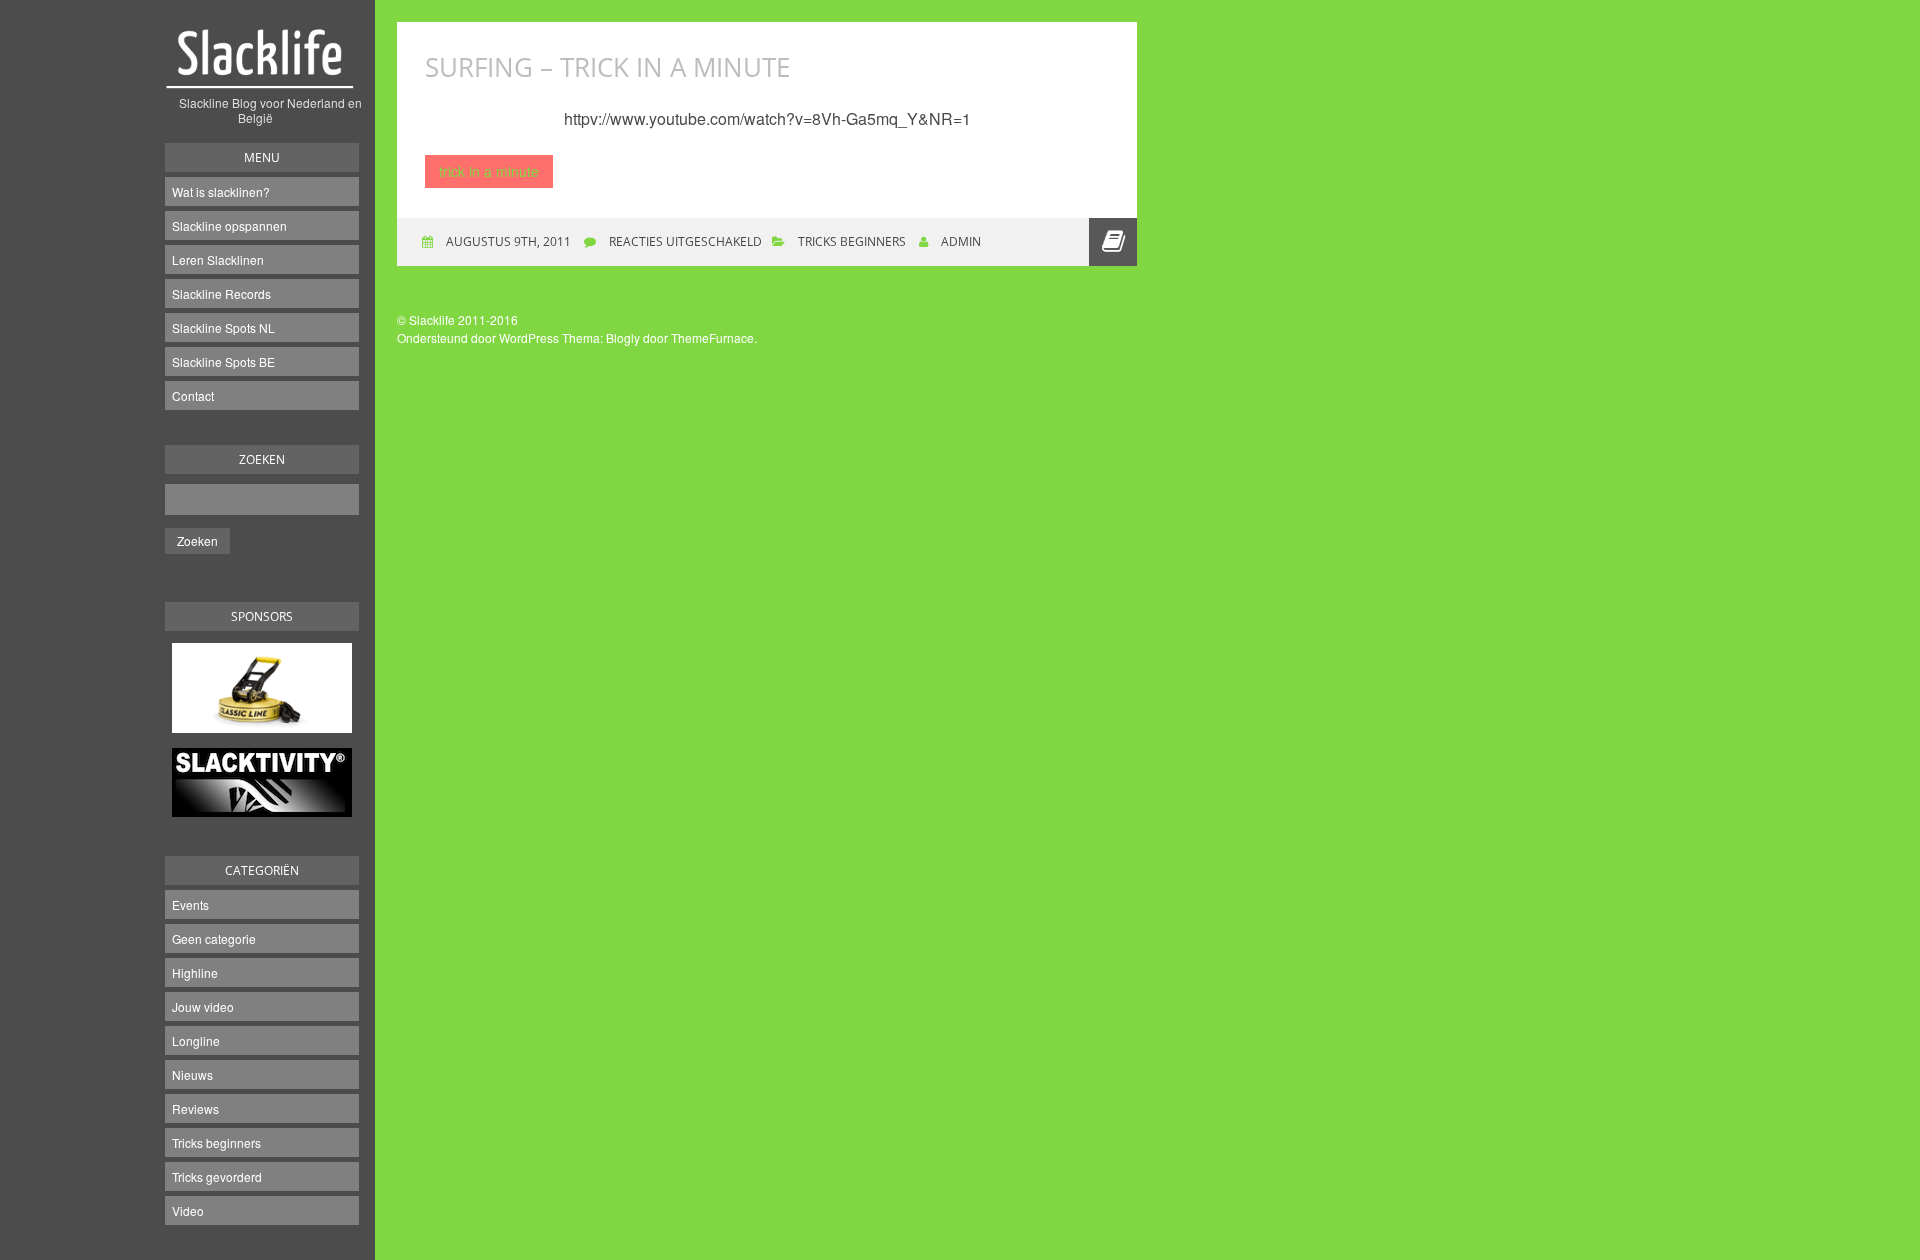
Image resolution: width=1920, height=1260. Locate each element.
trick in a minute (489, 171)
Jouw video (203, 1006)
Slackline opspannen (229, 225)
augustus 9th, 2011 (507, 241)
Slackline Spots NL (223, 327)
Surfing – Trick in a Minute (607, 67)
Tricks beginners (216, 1142)
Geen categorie (214, 938)
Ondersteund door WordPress (478, 337)
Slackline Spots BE (223, 361)
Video (188, 1210)
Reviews (195, 1108)
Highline (195, 972)
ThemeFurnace (712, 337)
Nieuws (192, 1074)
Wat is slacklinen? (221, 191)
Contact (193, 395)
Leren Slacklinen (218, 259)
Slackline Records (221, 293)
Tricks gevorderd (217, 1176)
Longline (196, 1040)
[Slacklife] (262, 69)
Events (190, 904)
